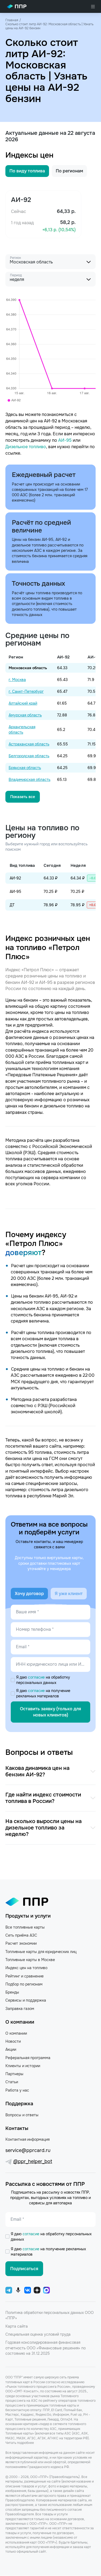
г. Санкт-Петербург (26, 691)
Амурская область (25, 715)
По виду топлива (27, 171)
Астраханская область (29, 744)
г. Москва (17, 680)
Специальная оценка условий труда (38, 2334)
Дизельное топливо (26, 447)
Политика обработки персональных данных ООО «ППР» (50, 2315)
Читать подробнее (20, 2443)
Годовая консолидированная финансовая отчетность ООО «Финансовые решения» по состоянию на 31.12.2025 (46, 2348)
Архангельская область (22, 730)
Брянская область (25, 768)
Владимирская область (29, 780)
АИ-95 (65, 440)
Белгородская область (29, 756)
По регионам (69, 171)
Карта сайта (17, 2326)
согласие (37, 1677)
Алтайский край (23, 703)
